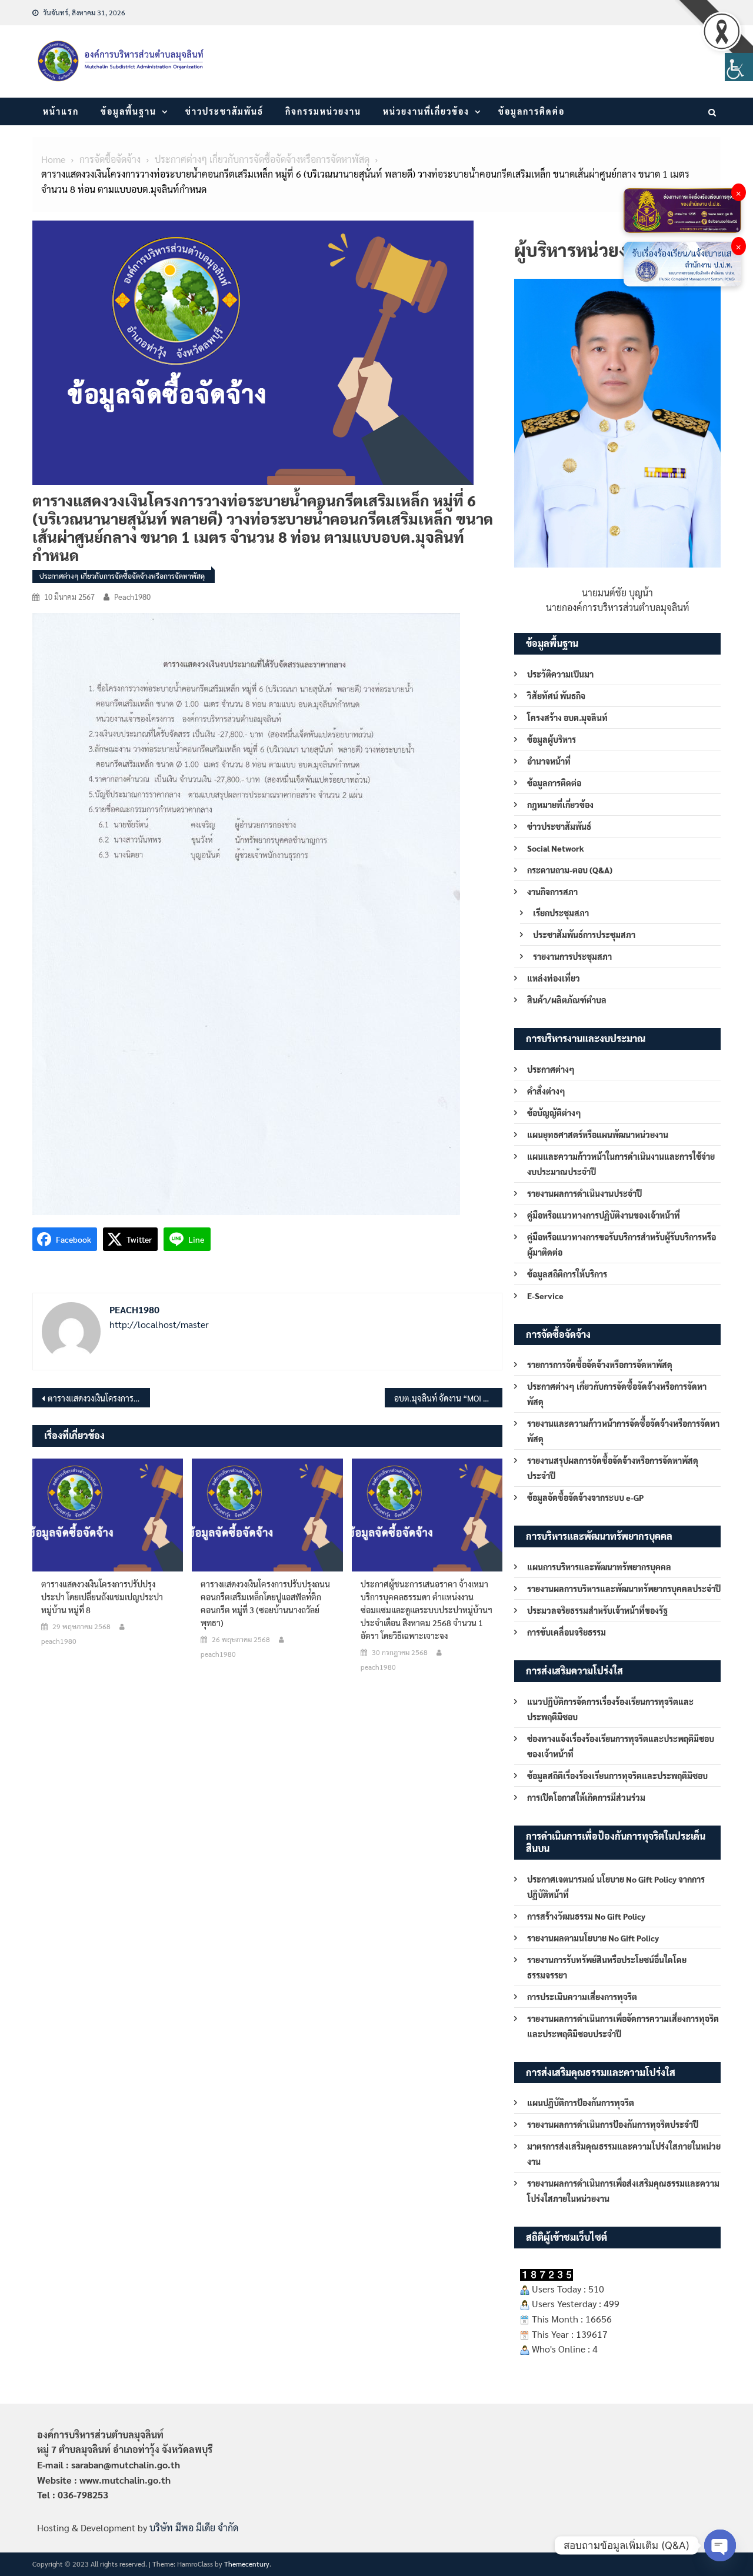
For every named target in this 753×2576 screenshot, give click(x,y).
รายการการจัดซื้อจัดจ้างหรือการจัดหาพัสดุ (600, 1364)
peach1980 (132, 597)
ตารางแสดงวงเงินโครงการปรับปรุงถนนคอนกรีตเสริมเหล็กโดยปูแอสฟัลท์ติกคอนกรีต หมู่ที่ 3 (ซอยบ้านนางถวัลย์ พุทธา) (265, 1603)
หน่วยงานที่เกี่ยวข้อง (426, 111)
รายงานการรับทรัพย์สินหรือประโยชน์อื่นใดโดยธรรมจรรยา (607, 1967)
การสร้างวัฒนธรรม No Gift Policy (586, 1916)
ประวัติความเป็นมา (560, 674)
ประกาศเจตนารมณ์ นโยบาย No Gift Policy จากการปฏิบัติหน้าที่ (616, 1887)
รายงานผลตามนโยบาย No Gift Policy (593, 1938)
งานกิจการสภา (552, 892)
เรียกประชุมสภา (561, 913)
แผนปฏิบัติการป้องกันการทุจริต (581, 2103)
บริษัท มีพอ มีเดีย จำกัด (194, 2527)
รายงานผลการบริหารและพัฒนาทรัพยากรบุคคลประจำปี (624, 1589)
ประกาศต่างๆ (551, 1069)
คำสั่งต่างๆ (546, 1091)
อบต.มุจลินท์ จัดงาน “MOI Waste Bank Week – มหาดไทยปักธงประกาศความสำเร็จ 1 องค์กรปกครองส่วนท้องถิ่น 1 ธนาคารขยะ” (448, 1398)
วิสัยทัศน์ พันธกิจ (556, 696)
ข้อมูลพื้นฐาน (129, 111)
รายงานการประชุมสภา (572, 956)
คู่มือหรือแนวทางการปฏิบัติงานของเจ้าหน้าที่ (604, 1215)
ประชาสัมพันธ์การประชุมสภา (584, 935)
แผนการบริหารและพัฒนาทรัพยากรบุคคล (599, 1567)
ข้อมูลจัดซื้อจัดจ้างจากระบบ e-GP (585, 1497)
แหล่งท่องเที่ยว (554, 978)
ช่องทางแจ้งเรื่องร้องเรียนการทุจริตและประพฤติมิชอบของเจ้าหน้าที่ (621, 1746)
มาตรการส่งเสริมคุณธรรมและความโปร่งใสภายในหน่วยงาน (624, 2154)
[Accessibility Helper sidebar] (739, 67)
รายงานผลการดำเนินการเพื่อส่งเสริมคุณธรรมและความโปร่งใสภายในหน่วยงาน (623, 2191)
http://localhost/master (159, 1324)
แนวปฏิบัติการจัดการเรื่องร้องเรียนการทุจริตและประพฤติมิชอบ (610, 1709)
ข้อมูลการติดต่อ (532, 111)
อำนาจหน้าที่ (549, 761)
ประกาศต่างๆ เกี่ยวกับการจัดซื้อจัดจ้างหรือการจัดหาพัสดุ (122, 576)
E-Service (545, 1296)
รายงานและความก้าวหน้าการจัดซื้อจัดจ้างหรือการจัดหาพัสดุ (623, 1431)
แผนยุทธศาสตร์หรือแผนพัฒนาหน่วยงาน (598, 1134)
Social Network (556, 848)
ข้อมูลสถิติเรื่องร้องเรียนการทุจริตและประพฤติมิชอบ (617, 1776)
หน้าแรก (61, 111)
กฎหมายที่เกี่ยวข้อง (560, 805)
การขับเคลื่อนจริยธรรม (567, 1632)
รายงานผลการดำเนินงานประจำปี (584, 1193)
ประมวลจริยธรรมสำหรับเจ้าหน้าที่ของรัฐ (597, 1610)
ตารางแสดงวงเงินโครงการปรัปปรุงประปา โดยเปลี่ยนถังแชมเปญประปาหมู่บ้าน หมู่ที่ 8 (102, 1597)
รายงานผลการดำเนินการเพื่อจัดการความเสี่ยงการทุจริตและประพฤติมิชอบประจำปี (623, 2026)
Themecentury (247, 2564)
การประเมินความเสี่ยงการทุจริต (582, 1997)
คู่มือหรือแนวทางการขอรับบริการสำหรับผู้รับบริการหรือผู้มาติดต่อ (622, 1244)
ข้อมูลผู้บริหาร (552, 739)
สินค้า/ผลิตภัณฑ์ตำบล (567, 1000)
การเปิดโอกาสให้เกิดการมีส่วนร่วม (586, 1797)
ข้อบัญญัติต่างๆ (554, 1113)
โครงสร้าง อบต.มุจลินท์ (567, 718)
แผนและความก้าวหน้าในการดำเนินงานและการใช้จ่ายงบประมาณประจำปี (621, 1164)
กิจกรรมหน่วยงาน (323, 111)
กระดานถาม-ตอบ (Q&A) (570, 870)
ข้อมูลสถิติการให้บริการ (567, 1274)
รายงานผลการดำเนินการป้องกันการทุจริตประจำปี (613, 2124)
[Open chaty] (720, 2545)
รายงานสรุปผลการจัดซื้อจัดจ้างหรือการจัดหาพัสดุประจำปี (613, 1468)
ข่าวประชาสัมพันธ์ (224, 111)
